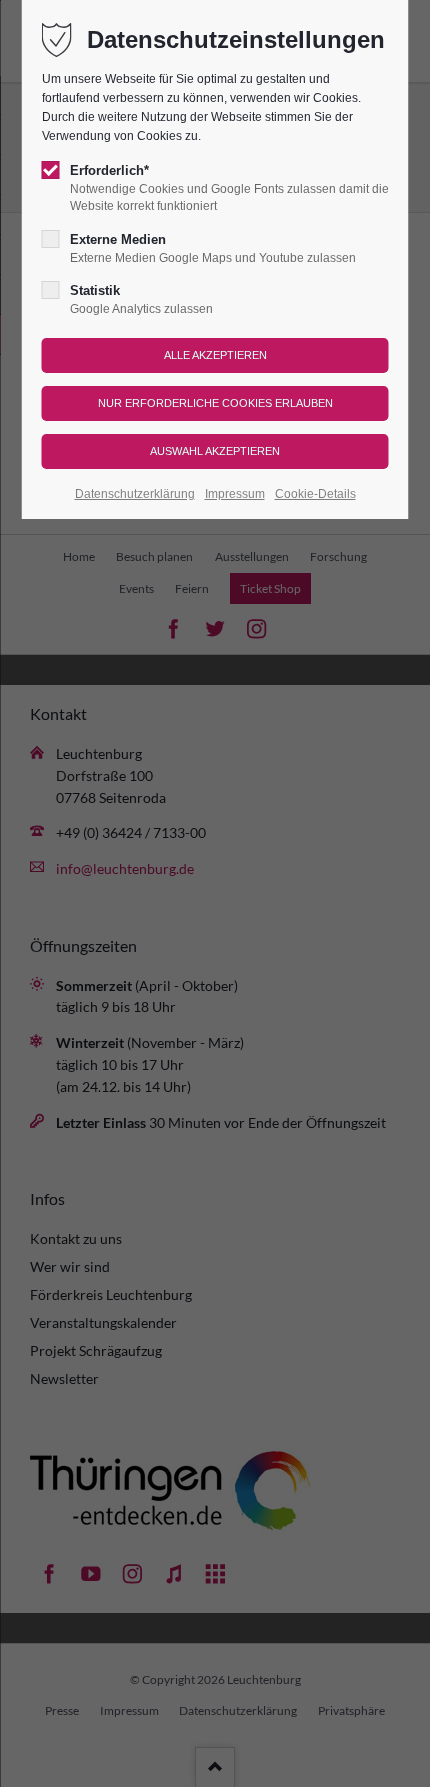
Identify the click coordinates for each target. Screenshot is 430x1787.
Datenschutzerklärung (135, 494)
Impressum (235, 494)
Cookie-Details (315, 494)
